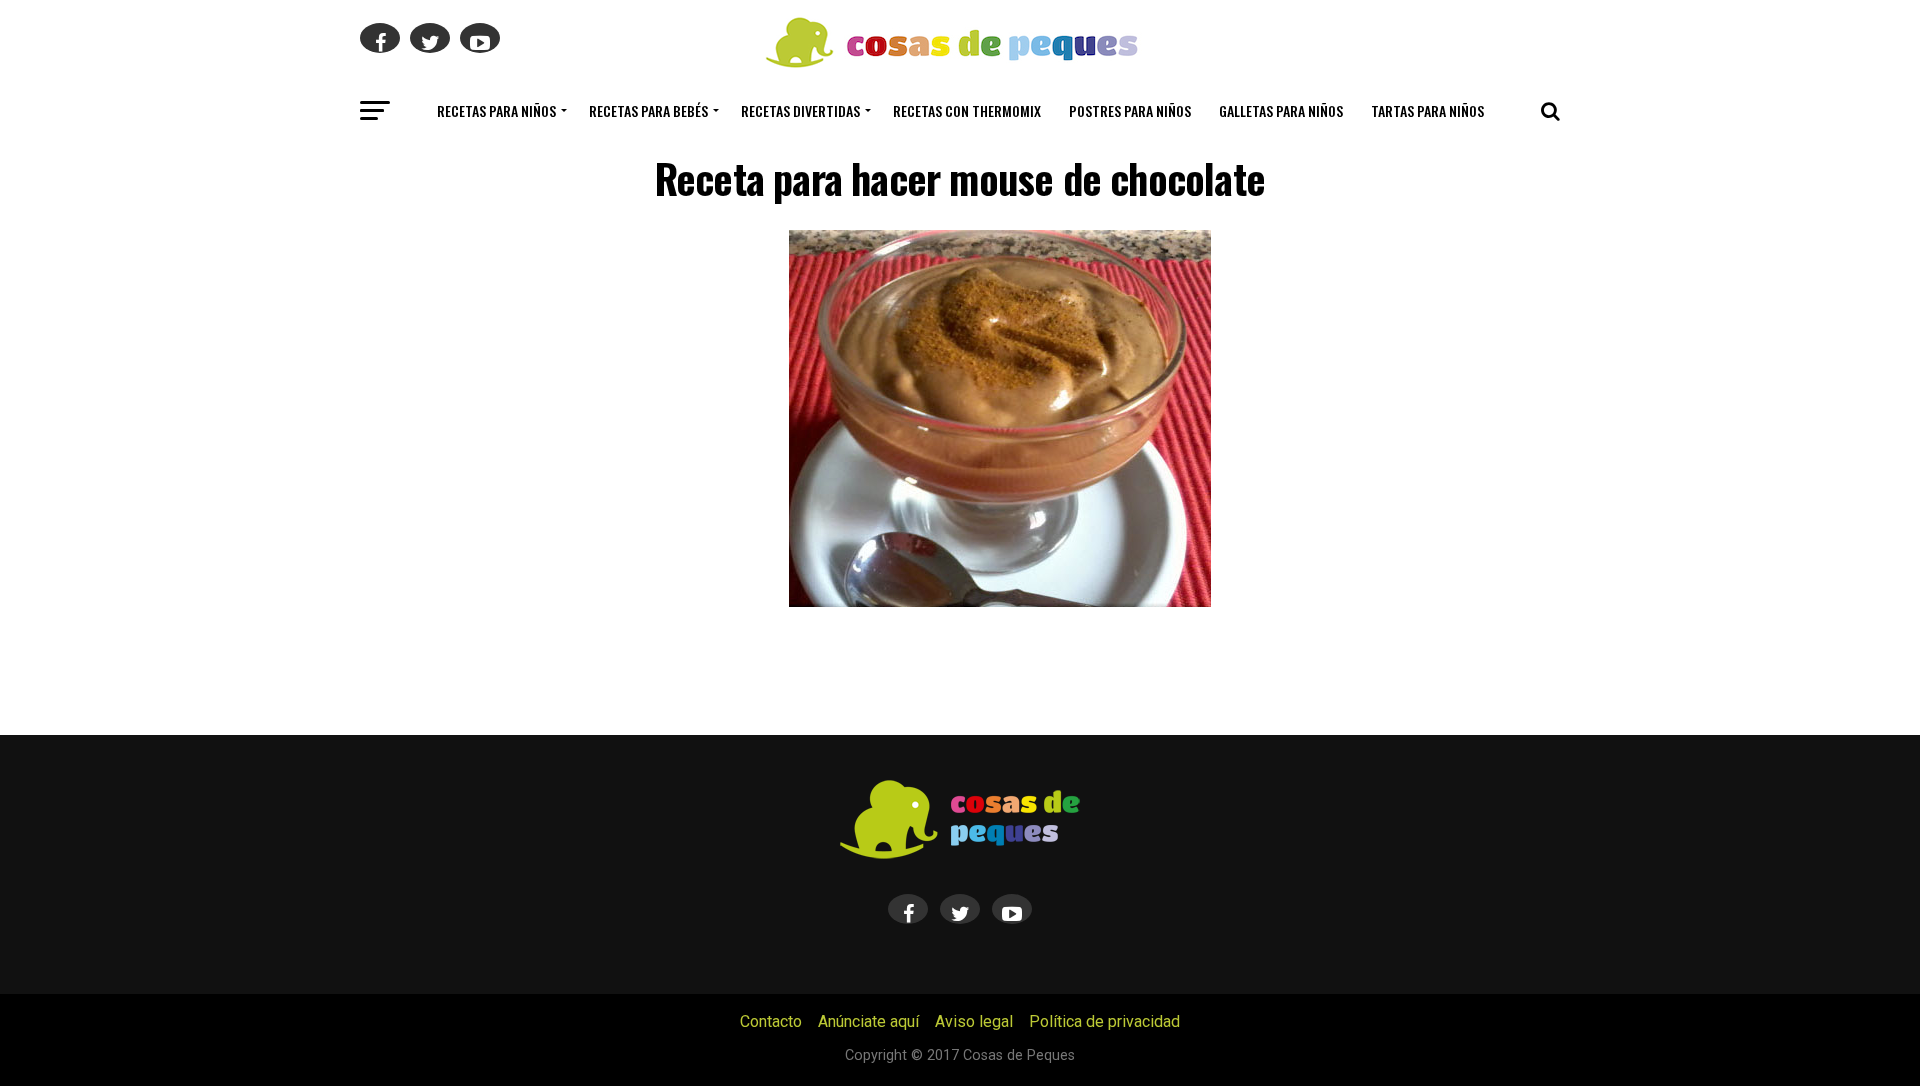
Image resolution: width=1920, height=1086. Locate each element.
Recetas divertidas (800, 110)
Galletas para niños (1281, 110)
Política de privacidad (1104, 1021)
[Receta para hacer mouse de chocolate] (1000, 601)
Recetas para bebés (648, 110)
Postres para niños (1130, 110)
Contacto (771, 1021)
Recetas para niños (496, 110)
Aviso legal (974, 1021)
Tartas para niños (1427, 110)
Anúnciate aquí (868, 1021)
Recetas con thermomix (967, 110)
